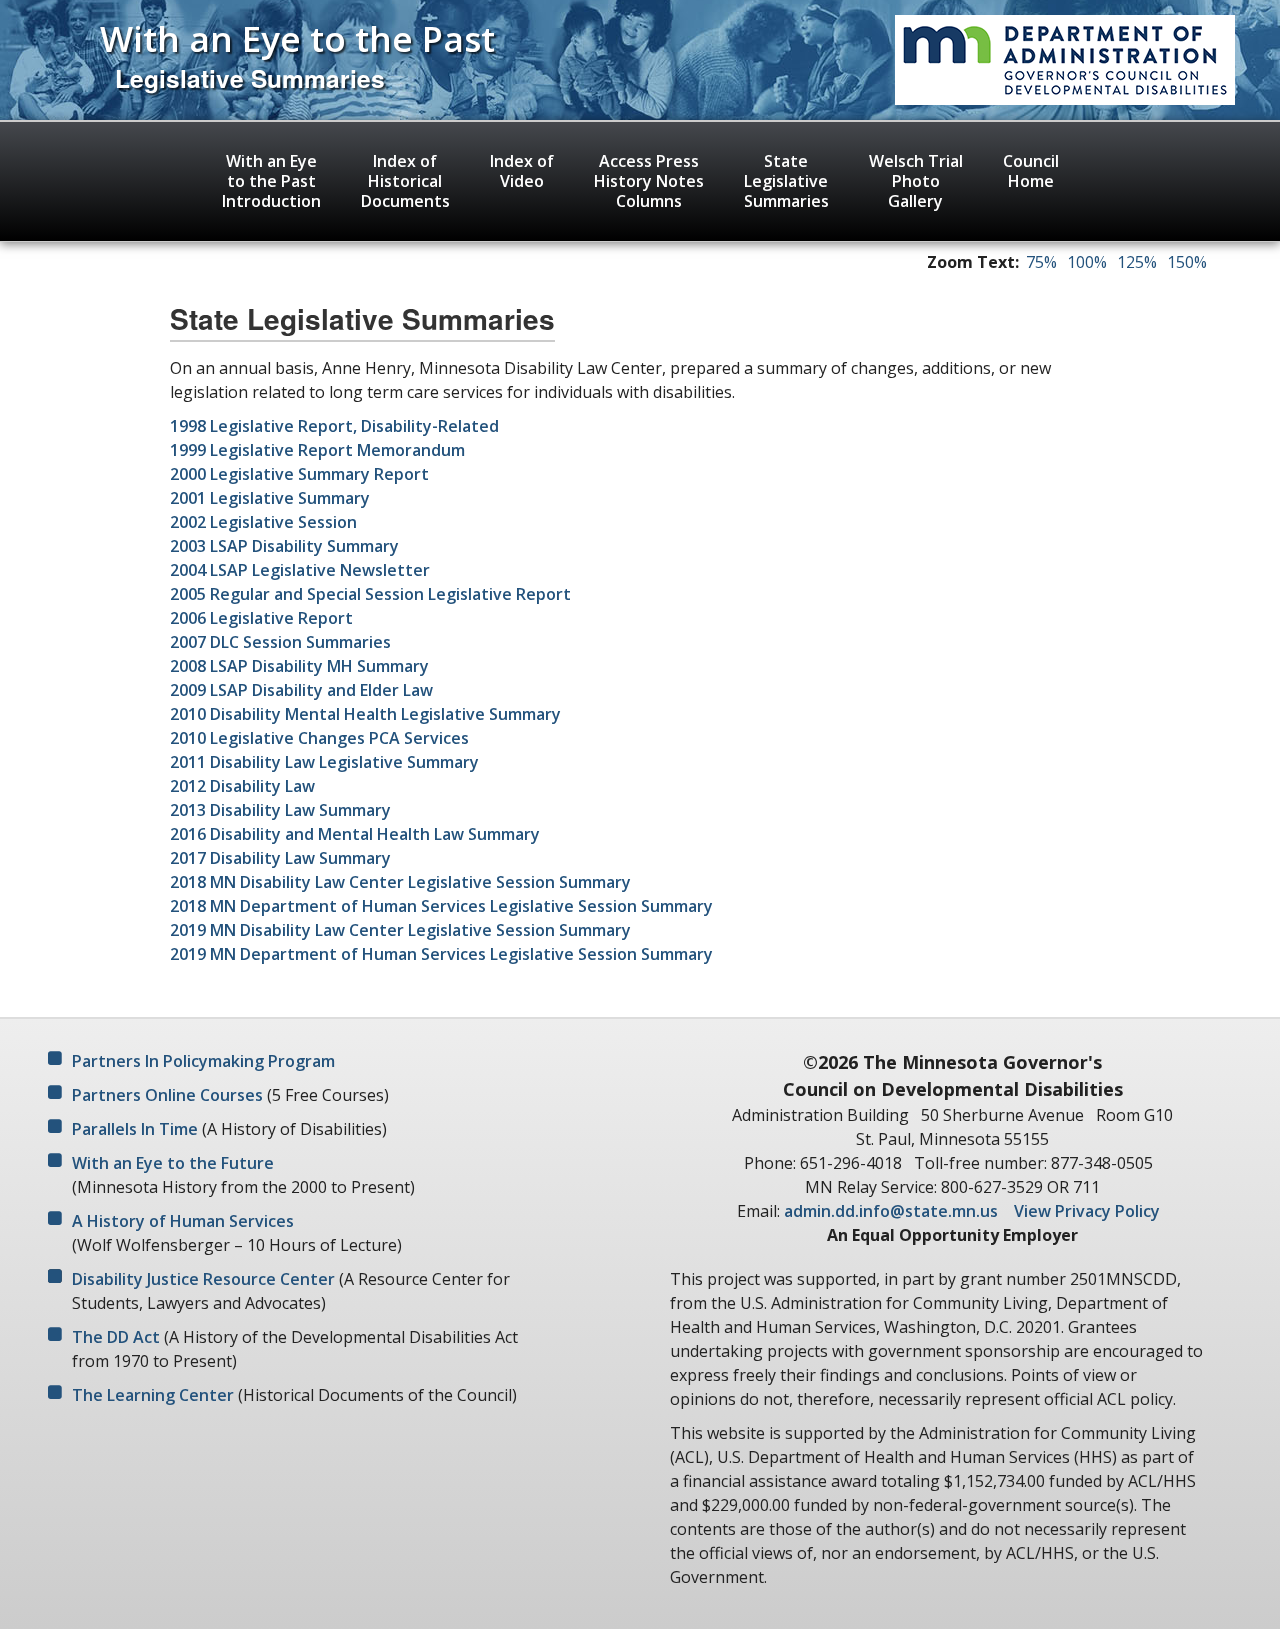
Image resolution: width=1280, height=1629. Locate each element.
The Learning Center (153, 1395)
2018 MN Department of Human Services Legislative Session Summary (441, 906)
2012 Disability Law (242, 786)
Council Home (1031, 171)
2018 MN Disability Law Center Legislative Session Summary (400, 882)
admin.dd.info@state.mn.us (891, 1211)
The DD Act (116, 1337)
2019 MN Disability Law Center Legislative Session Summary (400, 930)
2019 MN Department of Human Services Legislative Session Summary (441, 954)
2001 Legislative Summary (270, 498)
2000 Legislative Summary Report (299, 474)
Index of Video (522, 171)
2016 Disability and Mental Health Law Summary (355, 834)
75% (1041, 262)
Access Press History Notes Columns (649, 181)
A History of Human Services (183, 1221)
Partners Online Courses (167, 1095)
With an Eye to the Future (173, 1163)
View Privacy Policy (1087, 1211)
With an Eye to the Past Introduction (271, 181)
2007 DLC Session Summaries (280, 642)
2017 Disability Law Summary (280, 858)
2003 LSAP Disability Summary (284, 546)
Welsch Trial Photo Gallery (916, 181)
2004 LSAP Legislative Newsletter (300, 570)
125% (1137, 262)
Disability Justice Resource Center (203, 1279)
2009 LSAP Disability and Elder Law (301, 690)
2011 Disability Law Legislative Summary (324, 762)
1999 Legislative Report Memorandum (317, 450)
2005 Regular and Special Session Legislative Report (370, 594)
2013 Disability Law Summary (280, 810)
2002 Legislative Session (263, 522)
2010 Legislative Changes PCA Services (319, 738)
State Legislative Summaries (786, 181)
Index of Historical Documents (405, 181)
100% (1087, 262)
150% (1187, 262)
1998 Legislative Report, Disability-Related (334, 426)
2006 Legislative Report (261, 618)
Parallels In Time (135, 1129)
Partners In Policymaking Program (203, 1061)
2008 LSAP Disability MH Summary (299, 666)
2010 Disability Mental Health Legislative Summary (365, 714)
